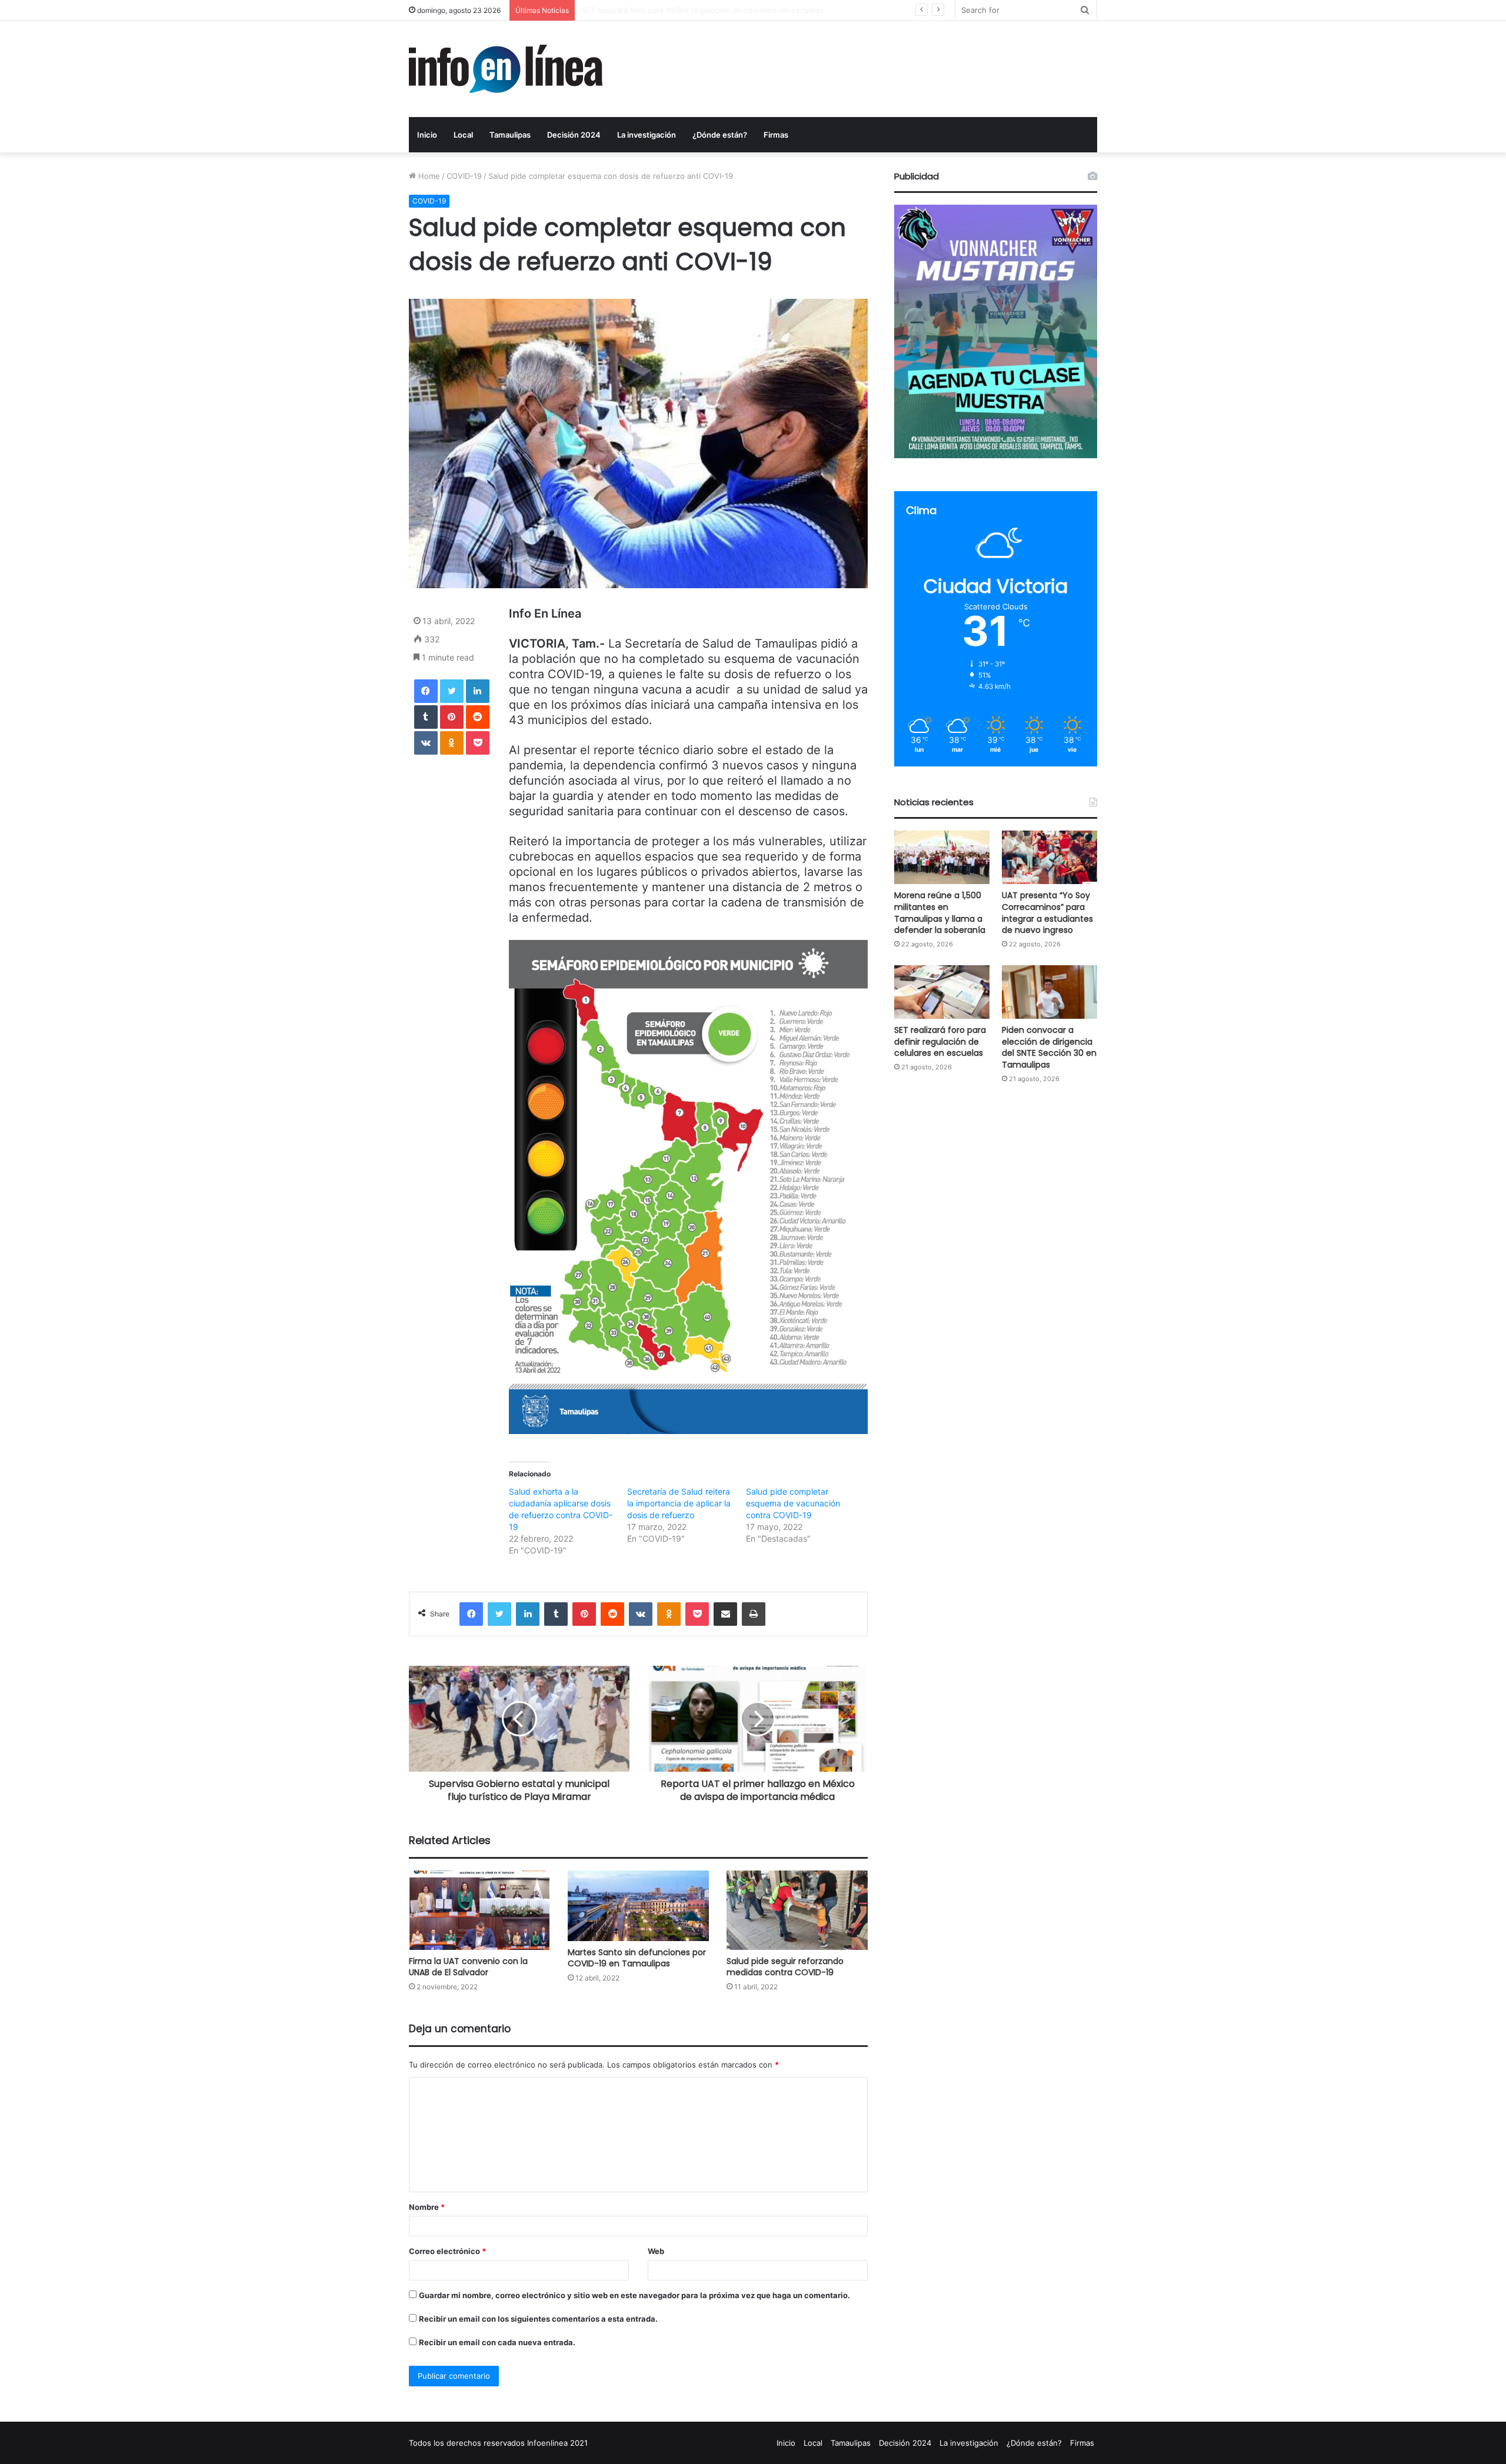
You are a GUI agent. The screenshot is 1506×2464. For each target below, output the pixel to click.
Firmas (776, 135)
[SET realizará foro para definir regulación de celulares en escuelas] (942, 992)
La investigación (647, 135)
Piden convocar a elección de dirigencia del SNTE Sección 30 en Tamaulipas (1049, 1047)
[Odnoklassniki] (452, 743)
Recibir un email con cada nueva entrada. (497, 2342)
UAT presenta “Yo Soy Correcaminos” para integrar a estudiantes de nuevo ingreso (1047, 913)
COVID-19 (464, 176)
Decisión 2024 (574, 135)
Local (463, 135)
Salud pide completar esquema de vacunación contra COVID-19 (793, 1503)
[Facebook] (426, 691)
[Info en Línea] (506, 69)
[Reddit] (478, 717)
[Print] (754, 1614)
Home (428, 176)
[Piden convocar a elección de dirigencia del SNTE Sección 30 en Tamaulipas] (1049, 992)
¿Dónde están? (720, 135)
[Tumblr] (426, 717)
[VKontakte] (426, 743)
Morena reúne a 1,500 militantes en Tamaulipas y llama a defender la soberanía (940, 913)
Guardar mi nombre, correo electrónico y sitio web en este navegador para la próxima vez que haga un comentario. (634, 2295)
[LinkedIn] (478, 691)
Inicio (427, 135)
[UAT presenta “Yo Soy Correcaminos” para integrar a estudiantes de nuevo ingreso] (1049, 857)
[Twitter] (452, 691)
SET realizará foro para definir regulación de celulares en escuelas (702, 10)
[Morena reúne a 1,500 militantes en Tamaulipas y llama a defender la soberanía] (942, 857)
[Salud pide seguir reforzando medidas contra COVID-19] (797, 1910)
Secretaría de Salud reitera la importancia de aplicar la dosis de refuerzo (679, 1503)
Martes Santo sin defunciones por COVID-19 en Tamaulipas (637, 1958)
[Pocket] (478, 743)
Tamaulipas (510, 135)
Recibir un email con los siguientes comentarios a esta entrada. (538, 2319)
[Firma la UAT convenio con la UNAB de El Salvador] (479, 1910)
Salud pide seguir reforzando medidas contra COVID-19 (785, 1967)
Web (656, 2251)
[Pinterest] (452, 717)
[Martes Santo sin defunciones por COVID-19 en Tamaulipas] (638, 1906)
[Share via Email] (725, 1614)
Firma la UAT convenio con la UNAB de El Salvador (468, 1967)
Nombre (427, 2207)
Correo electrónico (447, 2251)
